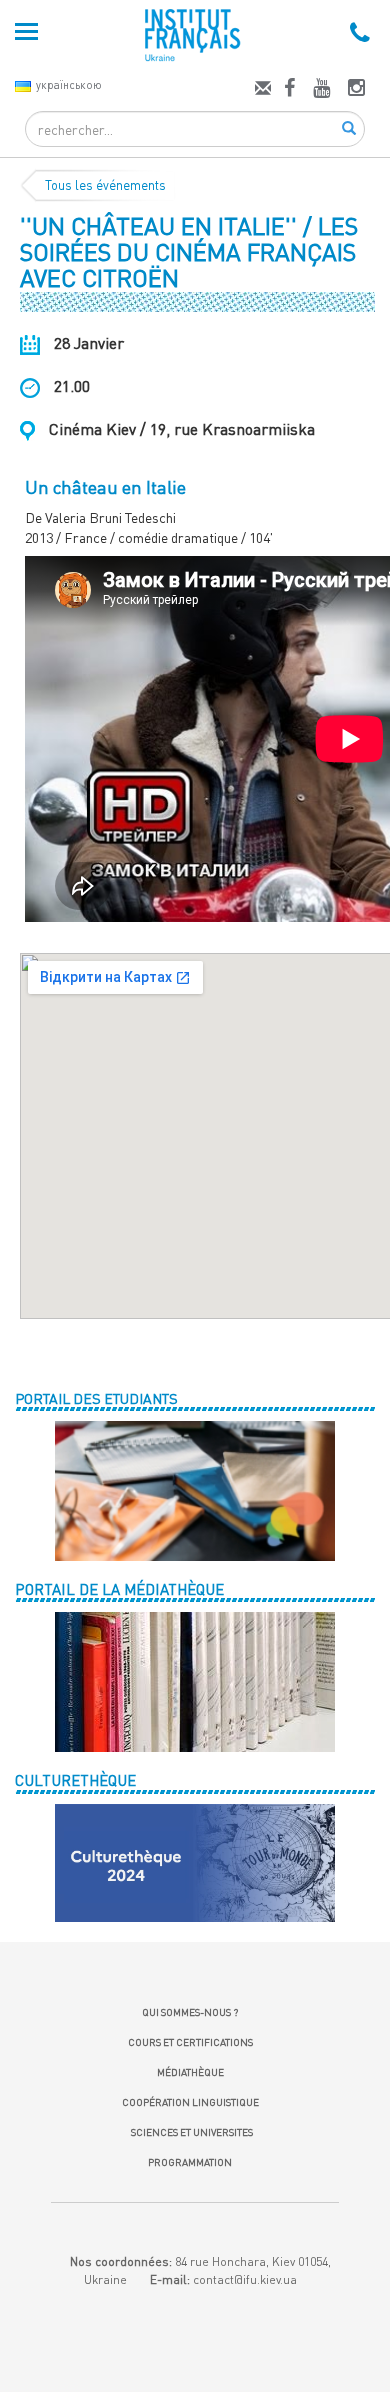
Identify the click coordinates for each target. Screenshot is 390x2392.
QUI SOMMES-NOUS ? (190, 2012)
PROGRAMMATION (190, 2162)
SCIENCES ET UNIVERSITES (190, 2132)
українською (69, 84)
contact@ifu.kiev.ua (245, 2279)
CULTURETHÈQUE (75, 1780)
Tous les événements (105, 185)
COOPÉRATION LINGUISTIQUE (190, 2102)
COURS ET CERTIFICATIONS (190, 2042)
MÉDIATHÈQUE (190, 2072)
